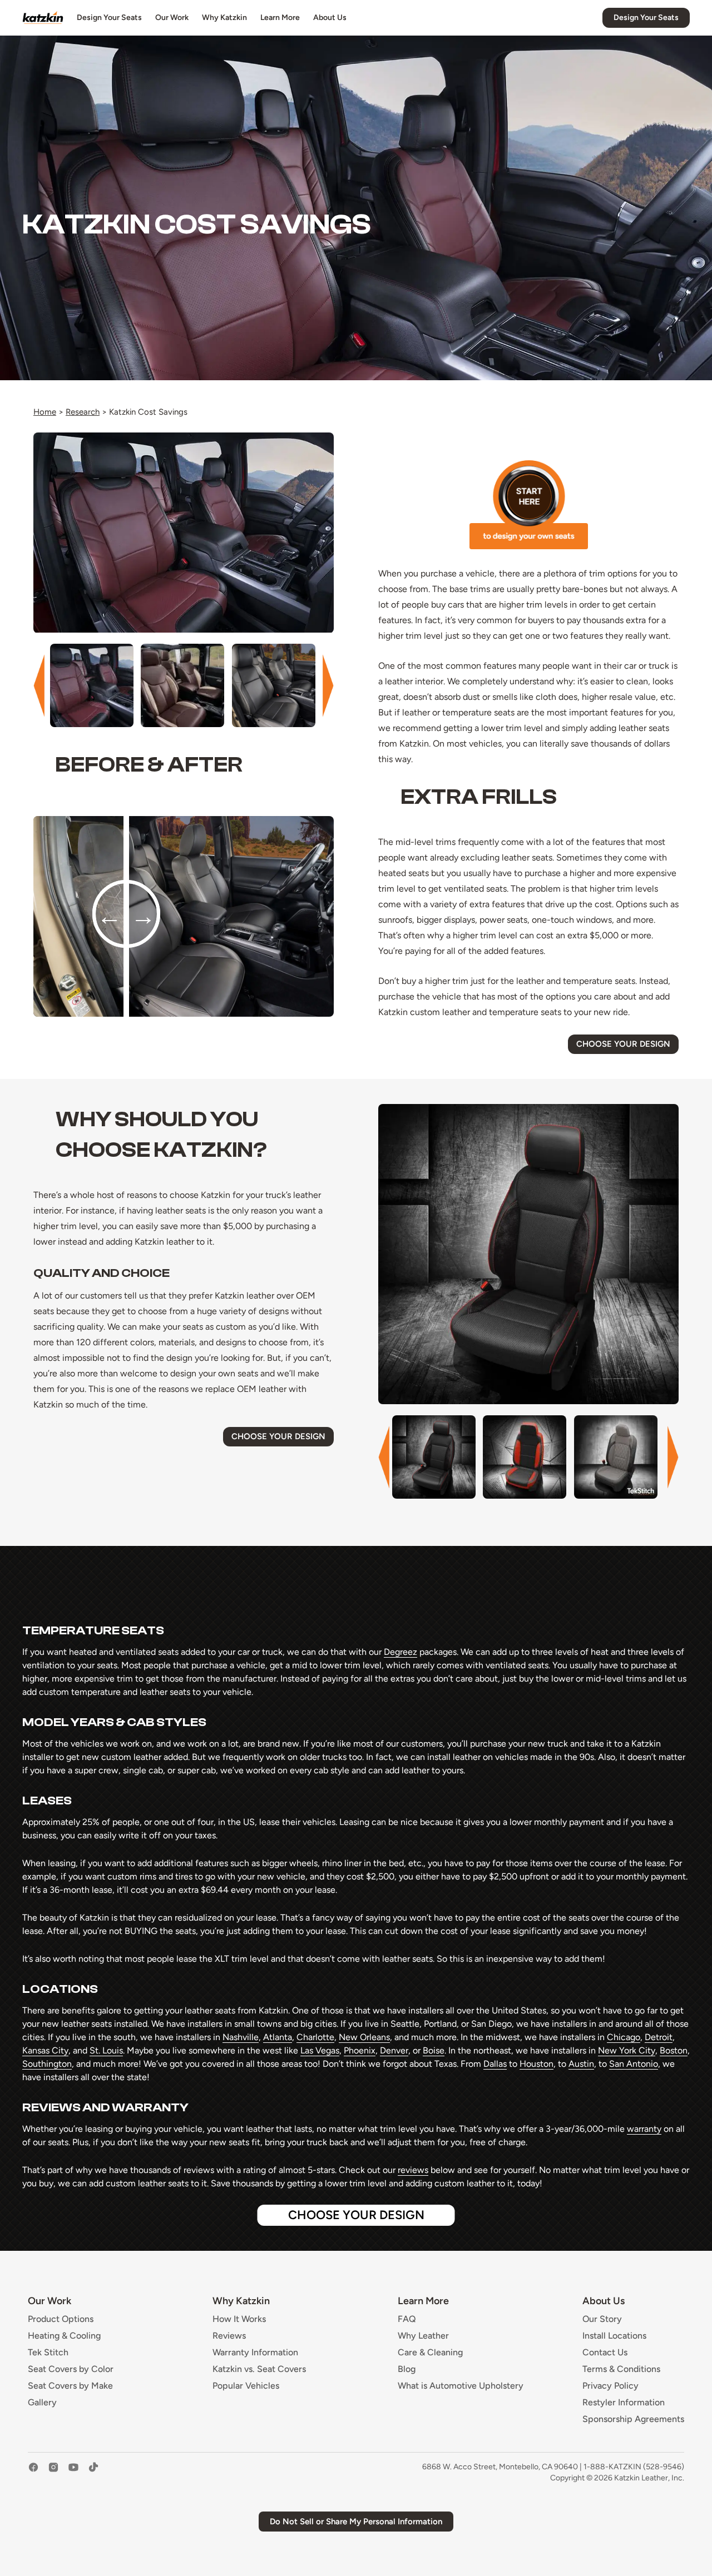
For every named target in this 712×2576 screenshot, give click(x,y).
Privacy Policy (610, 2386)
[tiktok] (93, 2473)
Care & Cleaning (430, 2353)
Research (83, 412)
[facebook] (33, 2473)
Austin (581, 2064)
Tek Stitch (48, 2353)
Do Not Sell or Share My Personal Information (356, 2522)
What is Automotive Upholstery (461, 2386)
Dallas (495, 2064)
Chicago (624, 2037)
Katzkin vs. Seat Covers (259, 2369)
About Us (330, 18)
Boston (674, 2050)
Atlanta (278, 2037)
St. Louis (106, 2050)
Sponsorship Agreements (633, 2419)
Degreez (400, 1652)
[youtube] (73, 2473)
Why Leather (423, 2336)
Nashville (241, 2037)
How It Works (239, 2319)
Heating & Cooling (64, 2336)
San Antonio (634, 2064)
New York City (627, 2050)
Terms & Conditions (621, 2369)
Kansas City (45, 2050)
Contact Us (605, 2353)
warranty (644, 2129)
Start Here (529, 505)
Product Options (61, 2319)
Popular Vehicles (246, 2386)
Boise (434, 2050)
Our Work (172, 18)
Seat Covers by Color (71, 2369)
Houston (537, 2064)
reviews (413, 2170)
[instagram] (53, 2473)
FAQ (407, 2319)
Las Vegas (320, 2050)
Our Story (602, 2319)
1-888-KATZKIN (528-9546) (634, 2467)
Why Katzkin (224, 18)
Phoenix (360, 2050)
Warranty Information (255, 2353)
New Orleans (364, 2037)
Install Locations (614, 2336)
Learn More (280, 18)
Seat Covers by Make (70, 2386)
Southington (47, 2064)
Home (45, 412)
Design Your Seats (109, 18)
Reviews (229, 2336)
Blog (407, 2369)
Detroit (659, 2037)
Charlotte (315, 2037)
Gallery (42, 2403)
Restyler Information (624, 2403)
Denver (394, 2050)
